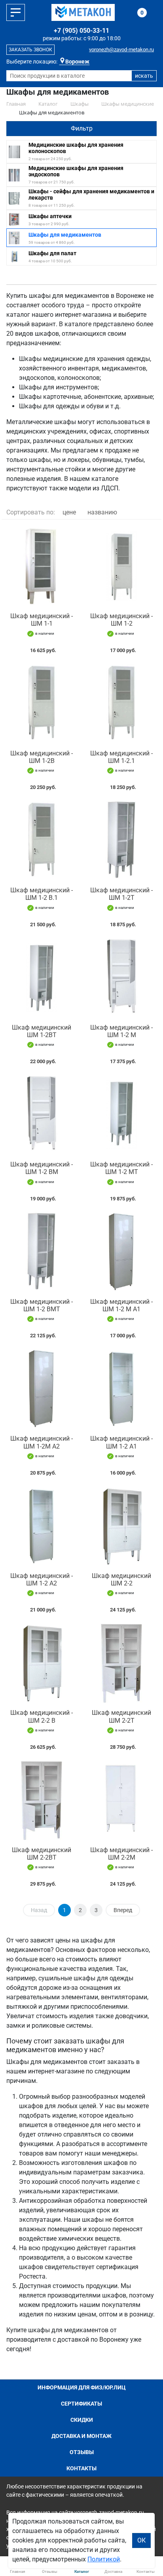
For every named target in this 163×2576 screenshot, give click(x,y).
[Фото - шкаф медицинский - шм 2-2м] (121, 1800)
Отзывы (82, 2452)
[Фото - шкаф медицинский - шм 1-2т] (121, 840)
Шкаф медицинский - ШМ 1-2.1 (121, 757)
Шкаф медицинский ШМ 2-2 (121, 1580)
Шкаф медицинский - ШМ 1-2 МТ (121, 1168)
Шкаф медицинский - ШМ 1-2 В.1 (42, 894)
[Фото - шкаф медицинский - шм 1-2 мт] (121, 1114)
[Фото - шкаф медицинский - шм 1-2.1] (121, 703)
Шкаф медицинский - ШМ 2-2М (121, 1854)
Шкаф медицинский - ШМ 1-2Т (121, 894)
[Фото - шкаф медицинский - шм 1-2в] (42, 703)
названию (102, 512)
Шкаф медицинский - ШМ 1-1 (42, 620)
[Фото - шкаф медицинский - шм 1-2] (121, 566)
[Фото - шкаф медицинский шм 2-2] (121, 1526)
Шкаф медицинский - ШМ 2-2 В (42, 1716)
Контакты (81, 2468)
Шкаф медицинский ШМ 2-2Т (121, 1716)
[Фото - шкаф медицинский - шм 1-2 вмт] (42, 1252)
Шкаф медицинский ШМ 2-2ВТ (42, 1854)
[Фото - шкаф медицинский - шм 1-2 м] (121, 978)
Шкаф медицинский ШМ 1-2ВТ (42, 1031)
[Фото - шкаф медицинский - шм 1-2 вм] (42, 1114)
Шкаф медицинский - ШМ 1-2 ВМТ (42, 1305)
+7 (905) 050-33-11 (81, 31)
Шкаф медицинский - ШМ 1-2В (42, 757)
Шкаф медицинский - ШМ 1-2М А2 (42, 1442)
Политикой (104, 2559)
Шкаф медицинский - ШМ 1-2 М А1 (121, 1305)
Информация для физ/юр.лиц (82, 2387)
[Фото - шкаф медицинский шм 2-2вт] (42, 1800)
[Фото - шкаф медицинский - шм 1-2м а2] (42, 1389)
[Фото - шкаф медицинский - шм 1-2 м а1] (121, 1252)
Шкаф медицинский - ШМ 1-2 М (121, 1031)
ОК (141, 2540)
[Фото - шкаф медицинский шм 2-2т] (121, 1663)
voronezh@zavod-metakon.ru (121, 50)
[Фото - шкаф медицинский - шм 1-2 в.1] (42, 840)
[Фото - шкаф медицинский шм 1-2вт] (42, 978)
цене (69, 512)
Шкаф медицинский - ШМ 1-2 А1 (121, 1442)
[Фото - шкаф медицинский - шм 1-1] (42, 566)
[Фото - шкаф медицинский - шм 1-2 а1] (121, 1389)
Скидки (82, 2420)
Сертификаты (81, 2404)
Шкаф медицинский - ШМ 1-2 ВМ (42, 1168)
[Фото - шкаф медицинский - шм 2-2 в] (42, 1663)
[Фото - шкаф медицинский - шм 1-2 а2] (42, 1526)
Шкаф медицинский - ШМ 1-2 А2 (42, 1580)
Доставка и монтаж (81, 2436)
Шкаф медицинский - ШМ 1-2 (121, 620)
